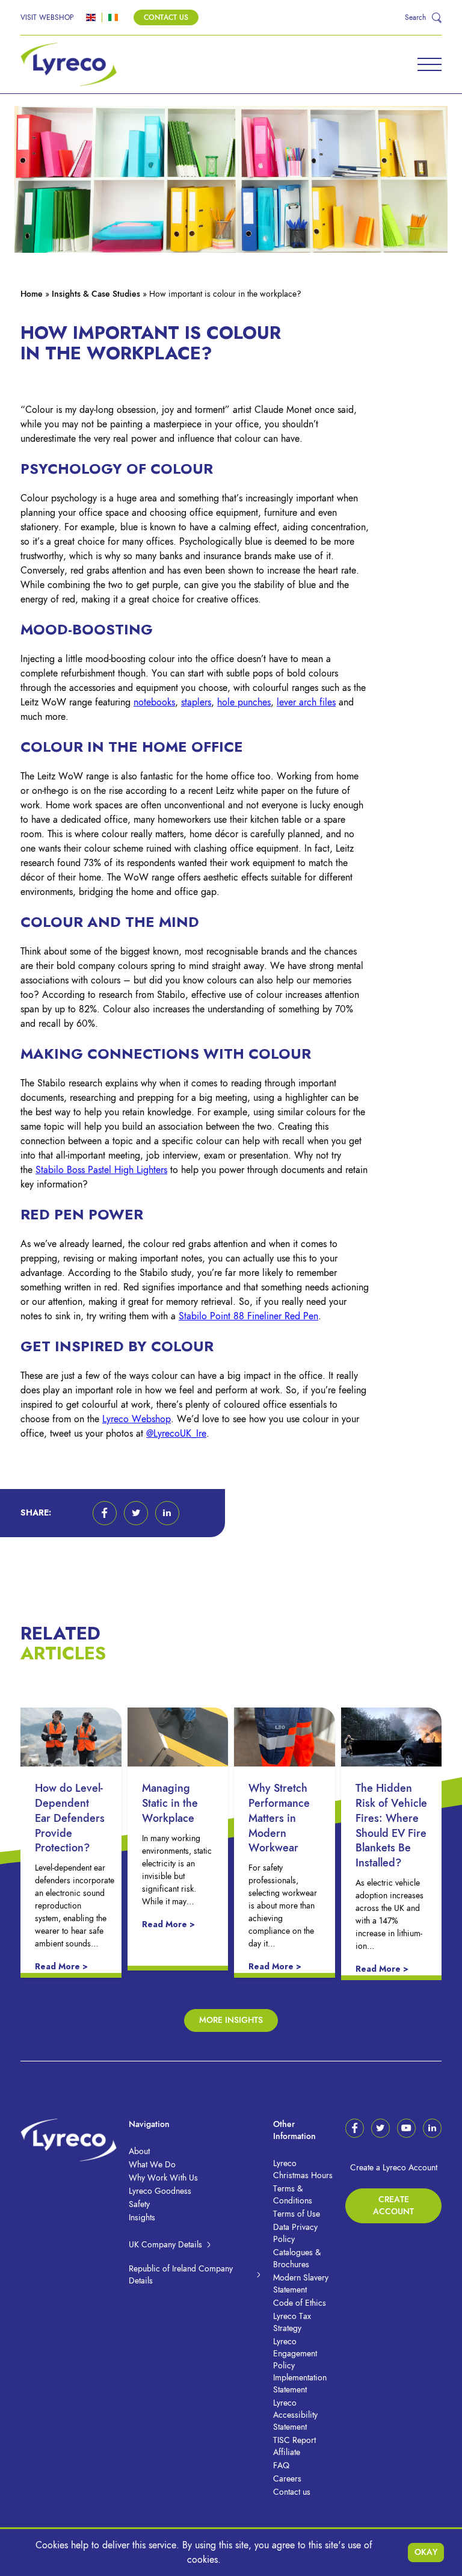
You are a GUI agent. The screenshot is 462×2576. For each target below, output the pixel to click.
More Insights (231, 2020)
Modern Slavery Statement (301, 2284)
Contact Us (166, 17)
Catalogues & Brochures (297, 2259)
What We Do (152, 2165)
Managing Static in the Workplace (170, 1803)
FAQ (281, 2466)
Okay (426, 2552)
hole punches (244, 702)
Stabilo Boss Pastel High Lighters (101, 1170)
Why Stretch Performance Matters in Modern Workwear (279, 1818)
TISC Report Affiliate (294, 2446)
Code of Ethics (300, 2303)
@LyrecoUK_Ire (176, 1434)
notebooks (154, 702)
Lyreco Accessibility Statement (295, 2415)
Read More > (61, 1967)
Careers (287, 2479)
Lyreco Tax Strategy (292, 2322)
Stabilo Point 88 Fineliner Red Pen (248, 1316)
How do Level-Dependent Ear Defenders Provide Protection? (70, 1818)
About (139, 2151)
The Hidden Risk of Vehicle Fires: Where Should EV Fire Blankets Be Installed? (391, 1825)
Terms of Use (297, 2214)
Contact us (292, 2492)
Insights (142, 2218)
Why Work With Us (163, 2178)
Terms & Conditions (293, 2195)
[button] (105, 1513)
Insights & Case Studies (96, 294)
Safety (139, 2204)
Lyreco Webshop (137, 1419)
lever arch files (306, 702)
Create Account (393, 2206)
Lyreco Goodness (160, 2191)
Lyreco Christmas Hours (303, 2169)
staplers (196, 702)
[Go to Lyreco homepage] (69, 64)
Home (32, 294)
